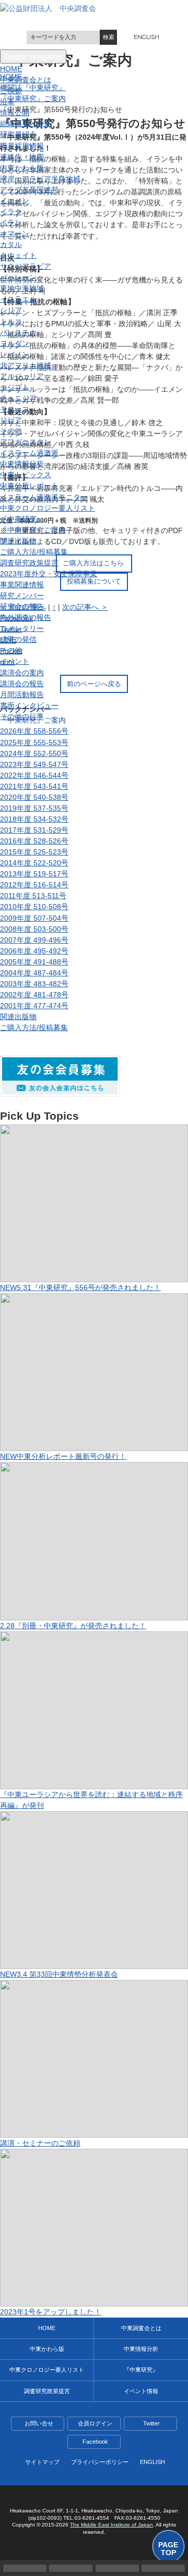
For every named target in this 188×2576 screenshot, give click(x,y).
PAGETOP (168, 2549)
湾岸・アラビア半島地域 (40, 179)
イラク (11, 212)
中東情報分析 (22, 464)
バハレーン (18, 277)
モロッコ (15, 409)
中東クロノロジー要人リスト (48, 508)
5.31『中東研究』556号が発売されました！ (80, 1287)
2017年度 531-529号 (34, 830)
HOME (47, 2328)
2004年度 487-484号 (34, 973)
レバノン (15, 354)
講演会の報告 (22, 684)
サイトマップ (42, 2462)
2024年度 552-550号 (34, 753)
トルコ (11, 321)
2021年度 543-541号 (34, 786)
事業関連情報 (22, 585)
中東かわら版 (22, 168)
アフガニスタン (26, 442)
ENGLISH (146, 37)
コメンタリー (22, 628)
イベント (15, 661)
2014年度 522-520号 (34, 863)
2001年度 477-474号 (34, 1006)
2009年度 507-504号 (34, 918)
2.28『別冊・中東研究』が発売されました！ (73, 1626)
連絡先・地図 (22, 157)
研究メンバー (22, 596)
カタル (11, 244)
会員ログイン (95, 2423)
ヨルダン (15, 343)
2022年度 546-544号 (34, 775)
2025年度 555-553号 (34, 742)
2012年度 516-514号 (34, 885)
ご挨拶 (11, 91)
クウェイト (18, 255)
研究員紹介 (18, 134)
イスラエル (18, 299)
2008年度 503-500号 (34, 929)
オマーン (15, 233)
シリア (11, 310)
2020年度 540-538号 (34, 797)
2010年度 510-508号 (34, 907)
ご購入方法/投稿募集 (34, 552)
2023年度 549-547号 (34, 764)
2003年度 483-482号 (34, 984)
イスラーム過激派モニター (44, 497)
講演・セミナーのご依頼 (40, 2143)
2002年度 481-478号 (34, 995)
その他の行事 (22, 716)
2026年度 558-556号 (34, 731)
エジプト (15, 387)
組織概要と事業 (26, 123)
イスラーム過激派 (29, 453)
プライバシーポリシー (100, 2462)
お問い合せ (39, 2423)
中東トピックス (26, 475)
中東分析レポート (29, 486)
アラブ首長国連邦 (29, 190)
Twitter (151, 2423)
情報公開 (15, 113)
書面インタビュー (29, 705)
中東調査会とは (26, 80)
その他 (11, 431)
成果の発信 (18, 639)
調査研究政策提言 (29, 563)
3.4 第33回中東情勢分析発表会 (59, 1974)
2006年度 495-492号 (34, 951)
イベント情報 (141, 2391)
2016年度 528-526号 (34, 841)
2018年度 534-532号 (34, 819)
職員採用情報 (22, 146)
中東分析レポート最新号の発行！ (63, 1456)
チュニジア (18, 398)
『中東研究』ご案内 (33, 530)
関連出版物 (18, 541)
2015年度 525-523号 (34, 852)
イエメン (15, 201)
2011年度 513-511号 (33, 896)
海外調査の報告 (26, 617)
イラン (11, 222)
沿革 (7, 102)
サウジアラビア (26, 266)
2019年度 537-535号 (34, 808)
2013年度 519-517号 (34, 874)
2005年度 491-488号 (34, 962)
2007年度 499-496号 (34, 940)
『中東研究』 (22, 519)
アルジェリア (22, 376)
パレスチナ (18, 332)
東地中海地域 (22, 288)
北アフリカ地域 (26, 365)
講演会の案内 (22, 673)
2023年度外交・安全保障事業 (49, 574)
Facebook (95, 2442)
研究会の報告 (22, 606)
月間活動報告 (22, 695)
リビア (11, 420)
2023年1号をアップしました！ (51, 2312)
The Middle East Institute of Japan (111, 2525)
